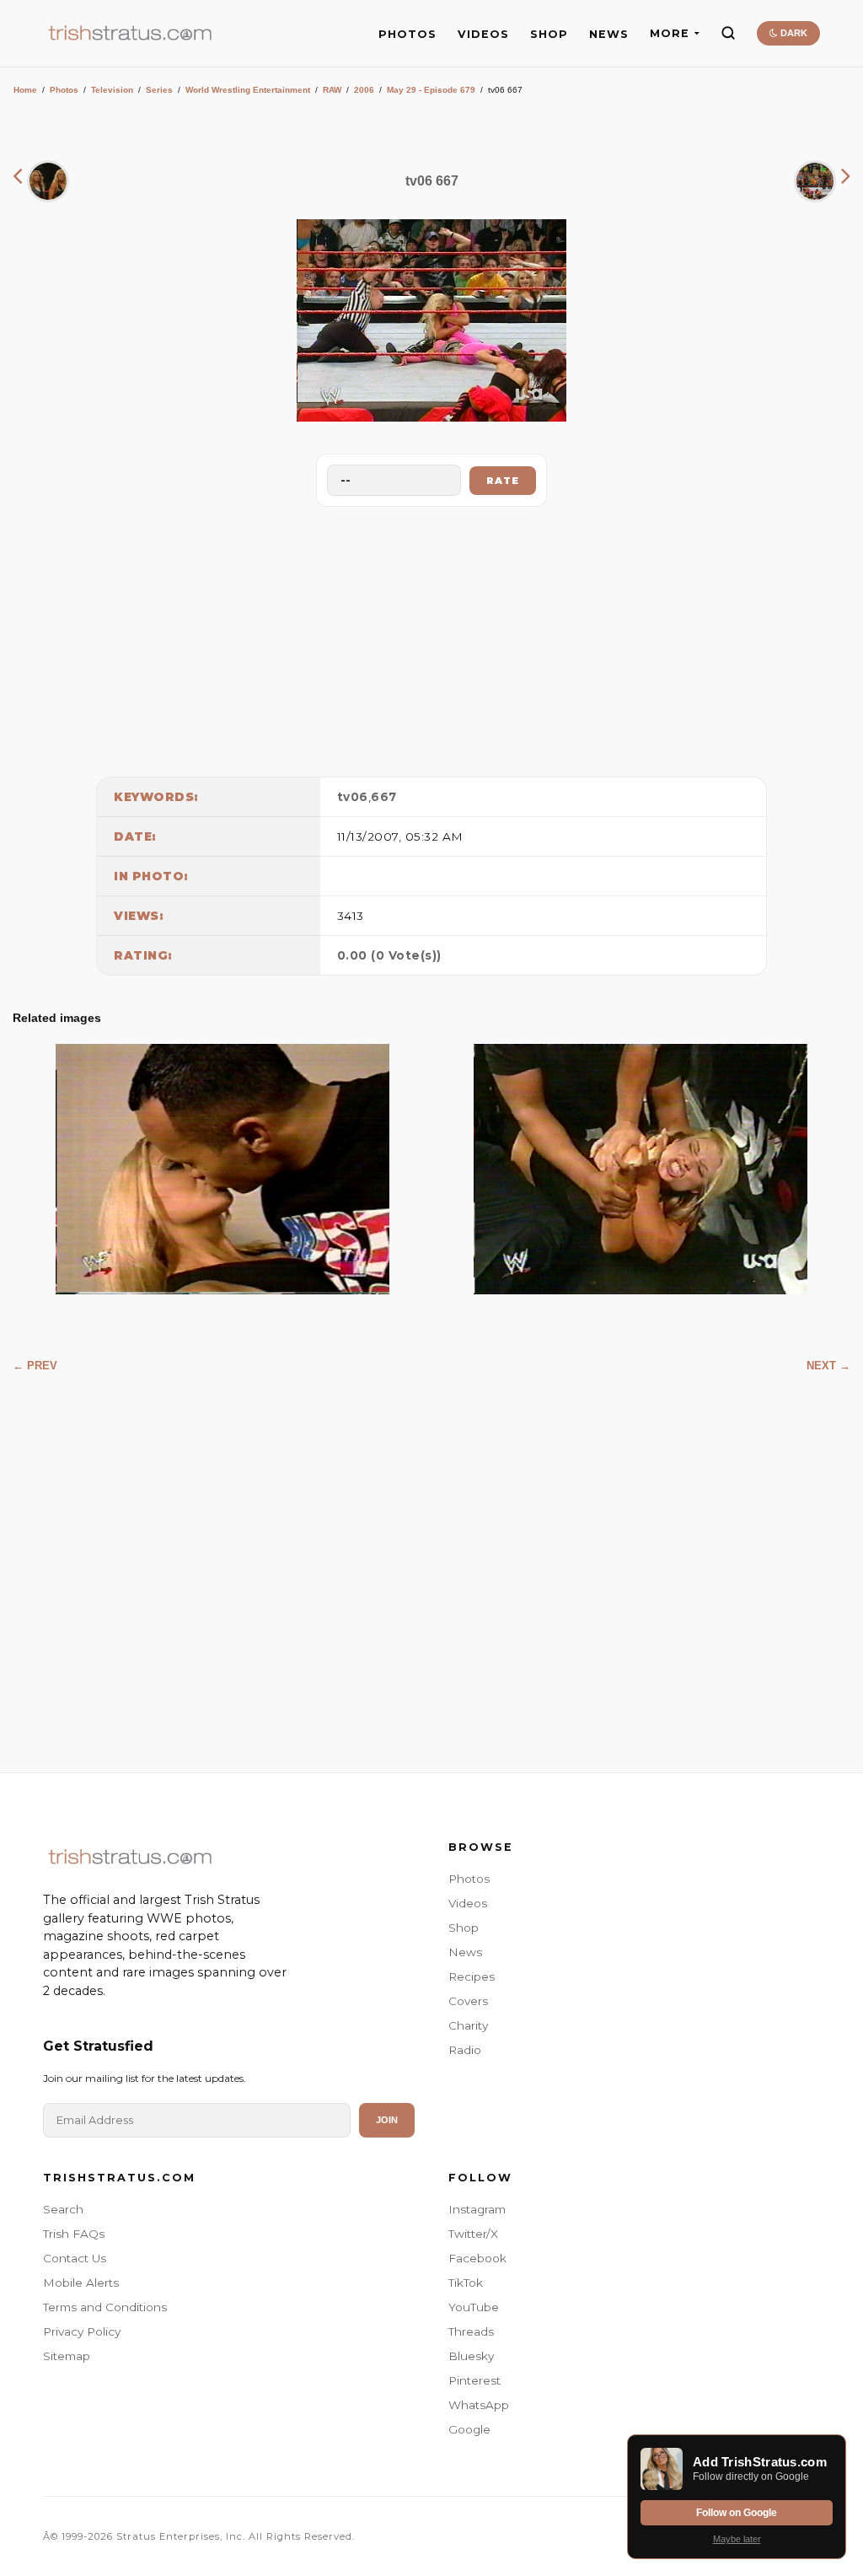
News (465, 1952)
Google (469, 2429)
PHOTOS (407, 34)
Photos (64, 90)
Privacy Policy (82, 2331)
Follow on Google (737, 2513)
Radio (465, 2050)
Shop (464, 1928)
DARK (793, 33)
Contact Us (75, 2258)
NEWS (609, 34)
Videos (468, 1903)
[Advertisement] (431, 637)
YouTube (474, 2307)
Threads (471, 2331)
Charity (468, 2025)
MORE (670, 33)
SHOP (549, 34)
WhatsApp (479, 2405)
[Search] (728, 33)
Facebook (477, 2258)
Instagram (477, 2209)
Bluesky (471, 2356)
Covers (468, 2001)
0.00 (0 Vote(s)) (389, 955)
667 (384, 797)
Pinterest (474, 2380)
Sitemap (67, 2356)
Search (63, 2209)
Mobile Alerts (81, 2283)
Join (387, 2120)
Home (25, 90)
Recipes (472, 1976)
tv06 (353, 797)
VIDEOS (483, 34)
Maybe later (737, 2539)
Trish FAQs (74, 2234)
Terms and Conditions (105, 2307)
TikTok (466, 2283)
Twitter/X (473, 2234)
